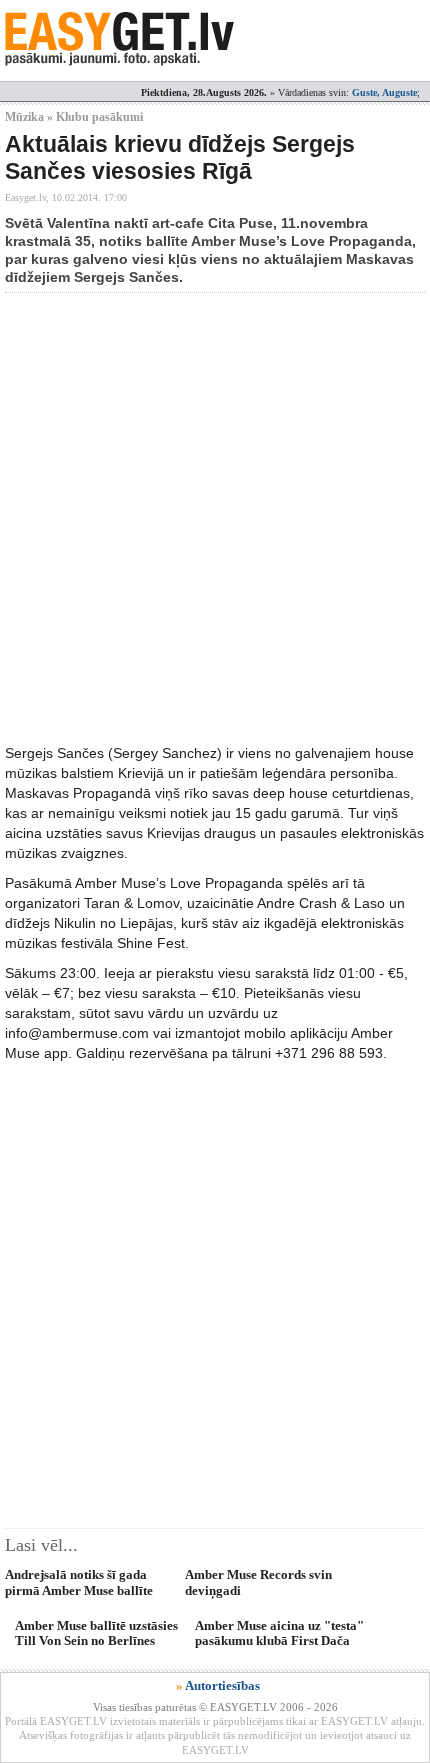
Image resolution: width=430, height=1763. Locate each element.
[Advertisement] (215, 518)
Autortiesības (222, 1685)
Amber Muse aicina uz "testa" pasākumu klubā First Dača (279, 1633)
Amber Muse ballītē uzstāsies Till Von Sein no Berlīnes (96, 1633)
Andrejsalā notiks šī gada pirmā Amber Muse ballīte (79, 1582)
